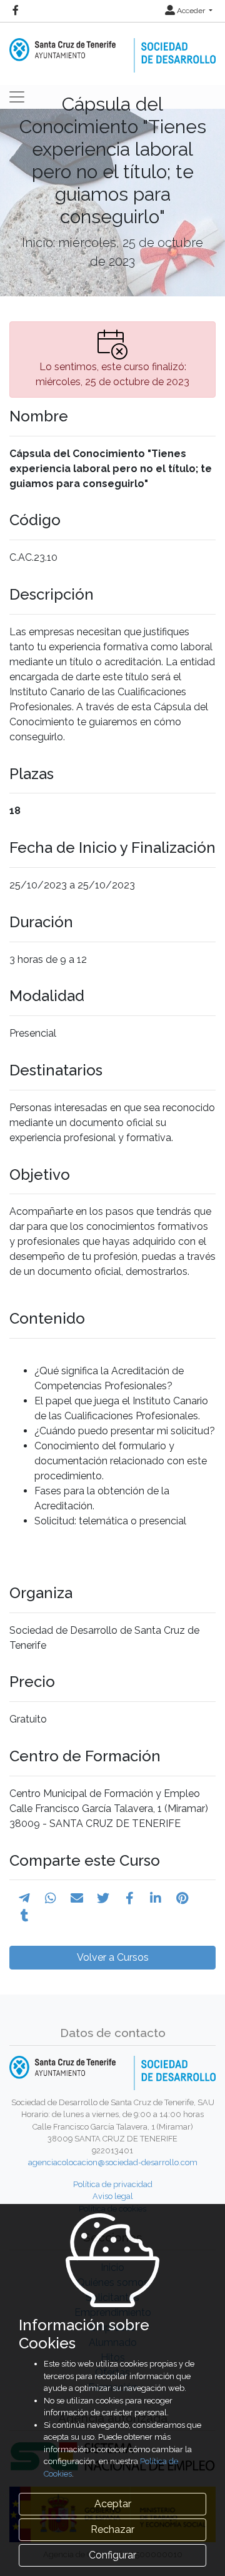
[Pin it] (182, 1898)
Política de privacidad (113, 2184)
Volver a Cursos (113, 1957)
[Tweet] (103, 1898)
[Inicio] (112, 47)
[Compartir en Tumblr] (25, 1916)
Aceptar (113, 2504)
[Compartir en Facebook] (130, 1898)
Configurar (112, 2555)
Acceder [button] (191, 11)
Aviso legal (113, 2196)
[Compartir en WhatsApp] (51, 1898)
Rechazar (112, 2529)
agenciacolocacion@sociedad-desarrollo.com (113, 2162)
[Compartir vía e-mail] (77, 1898)
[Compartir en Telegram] (24, 1898)
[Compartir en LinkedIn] (156, 1898)
